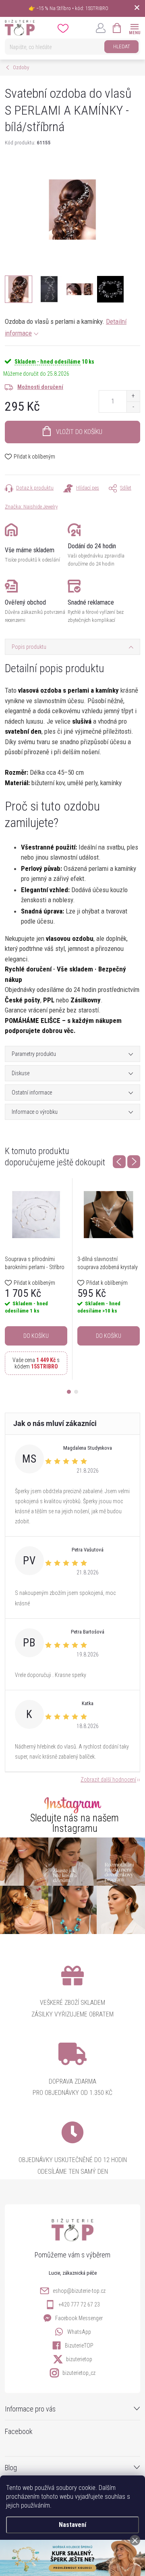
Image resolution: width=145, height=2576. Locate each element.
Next (134, 1162)
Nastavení (72, 2525)
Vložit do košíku (79, 432)
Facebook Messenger (79, 2318)
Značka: (31, 507)
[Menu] (134, 28)
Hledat (122, 46)
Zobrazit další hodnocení (108, 1780)
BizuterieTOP (79, 2346)
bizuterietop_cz (79, 2373)
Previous (119, 1162)
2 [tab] (76, 1392)
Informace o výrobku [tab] (35, 1112)
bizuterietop (79, 2359)
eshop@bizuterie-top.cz (79, 2291)
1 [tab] (69, 1392)
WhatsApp (79, 2332)
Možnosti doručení (40, 387)
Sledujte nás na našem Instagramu (75, 1823)
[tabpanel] (36, 1279)
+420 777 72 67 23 (79, 2304)
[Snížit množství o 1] (133, 407)
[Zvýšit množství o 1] (133, 396)
